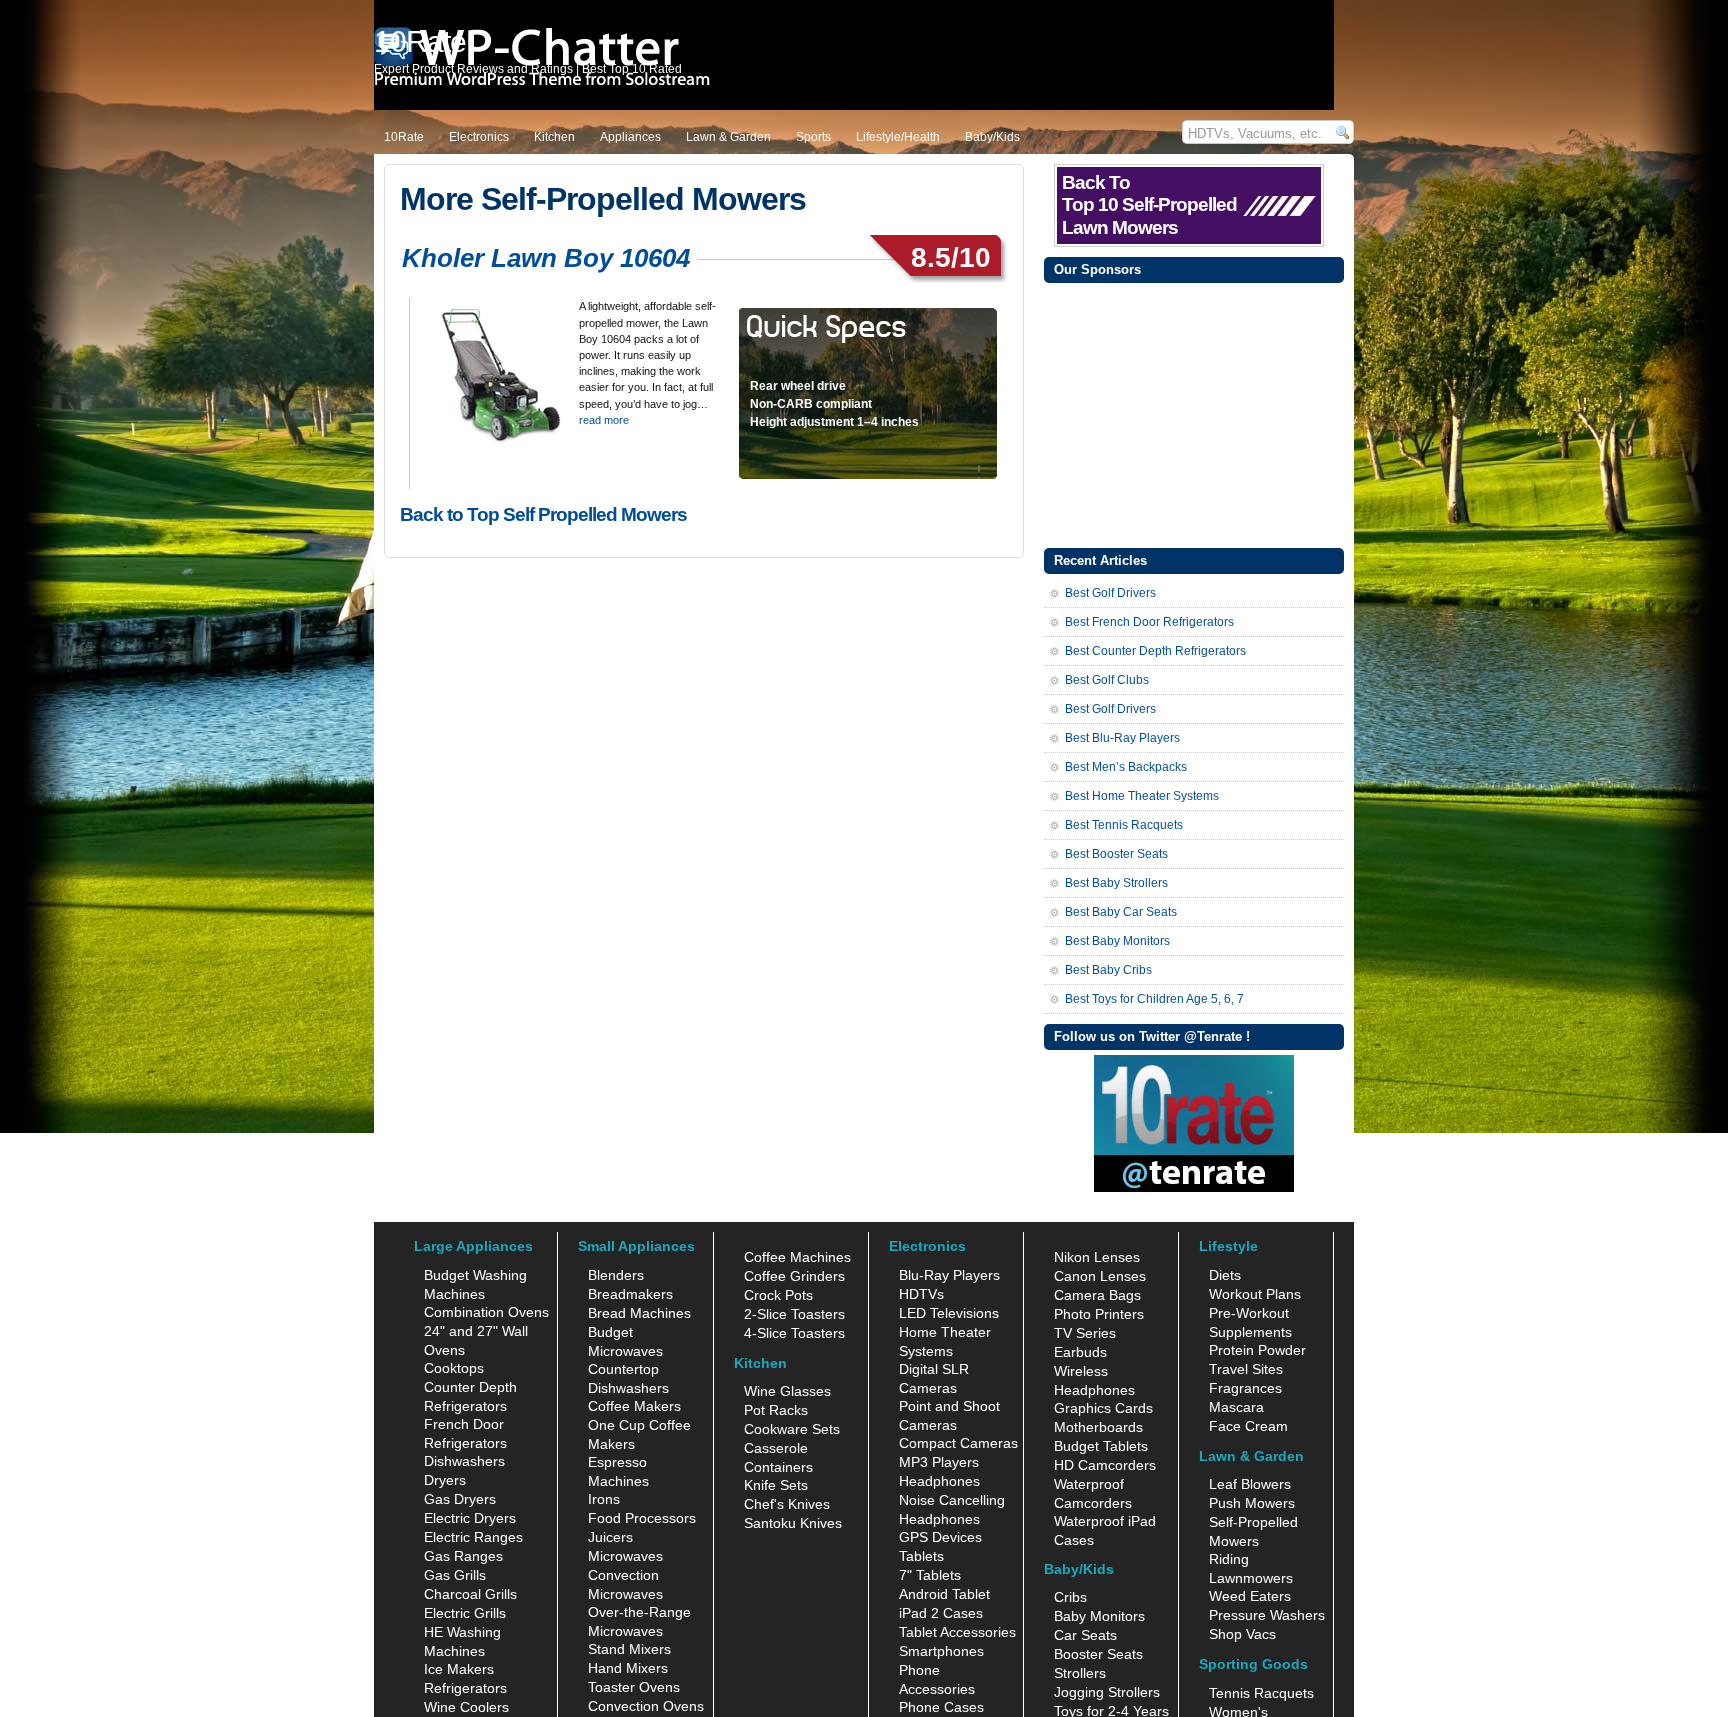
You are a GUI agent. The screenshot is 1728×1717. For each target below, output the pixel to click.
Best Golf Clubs (1107, 680)
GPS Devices (940, 1537)
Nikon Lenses (1097, 1257)
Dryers (445, 1480)
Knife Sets (776, 1485)
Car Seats (1085, 1635)
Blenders (616, 1275)
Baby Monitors (1099, 1616)
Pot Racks (776, 1410)
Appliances (630, 137)
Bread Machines (639, 1313)
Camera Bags (1097, 1295)
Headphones (939, 1481)
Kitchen (554, 137)
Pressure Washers (1267, 1615)
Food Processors (642, 1518)
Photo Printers (1099, 1314)
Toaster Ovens (634, 1687)
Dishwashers (464, 1461)
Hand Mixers (628, 1668)
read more (604, 420)
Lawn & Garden (728, 137)
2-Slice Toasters (794, 1314)
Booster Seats (1098, 1654)
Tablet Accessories (957, 1632)
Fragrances (1245, 1388)
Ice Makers (459, 1669)
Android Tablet (944, 1594)
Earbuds (1080, 1352)
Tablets (921, 1556)
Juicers (610, 1537)
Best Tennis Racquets (1124, 825)
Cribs (1070, 1597)
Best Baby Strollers (1116, 883)
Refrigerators (465, 1688)
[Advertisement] (1194, 413)
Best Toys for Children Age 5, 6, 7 (1154, 999)
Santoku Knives (793, 1523)
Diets (1225, 1275)
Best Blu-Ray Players (1122, 738)
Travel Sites (1246, 1369)
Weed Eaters (1250, 1596)
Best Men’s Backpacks (1126, 767)
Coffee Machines (797, 1257)
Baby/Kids (992, 137)
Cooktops (454, 1368)
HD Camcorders (1105, 1465)
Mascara (1236, 1407)
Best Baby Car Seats (1121, 912)
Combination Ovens (486, 1312)
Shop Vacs (1242, 1634)
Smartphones (941, 1651)
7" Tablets (930, 1575)
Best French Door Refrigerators (1149, 622)
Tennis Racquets (1261, 1693)
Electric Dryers (470, 1518)
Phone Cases (941, 1707)
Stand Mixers (629, 1649)
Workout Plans (1255, 1294)
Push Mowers (1252, 1503)
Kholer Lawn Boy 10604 (546, 258)
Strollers (1080, 1673)
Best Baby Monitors (1117, 941)
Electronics (479, 137)
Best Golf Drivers (1110, 593)
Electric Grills (465, 1613)
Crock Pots (778, 1295)
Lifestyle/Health (898, 137)
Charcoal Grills (470, 1594)
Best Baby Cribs (1108, 970)
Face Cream (1248, 1426)
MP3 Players (939, 1462)
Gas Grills (455, 1575)
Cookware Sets (792, 1429)
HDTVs (921, 1294)
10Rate (404, 137)
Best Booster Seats (1116, 854)
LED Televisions (949, 1313)
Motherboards (1098, 1427)
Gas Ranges (463, 1556)
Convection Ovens (646, 1706)
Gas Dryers (460, 1499)
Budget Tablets (1101, 1446)
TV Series (1085, 1333)
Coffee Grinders (794, 1276)
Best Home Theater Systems (1142, 796)
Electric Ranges (473, 1537)
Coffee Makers (634, 1406)
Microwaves (625, 1556)
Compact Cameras (958, 1443)
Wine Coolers (466, 1707)
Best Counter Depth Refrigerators (1155, 651)
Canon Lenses (1100, 1276)
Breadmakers (630, 1294)
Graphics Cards (1103, 1408)
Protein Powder (1257, 1350)
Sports (813, 137)
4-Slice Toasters (794, 1333)
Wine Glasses (787, 1391)
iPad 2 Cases (941, 1613)
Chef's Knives (787, 1504)
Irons (604, 1499)
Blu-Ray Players (949, 1275)
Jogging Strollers (1107, 1692)
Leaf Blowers (1250, 1484)
